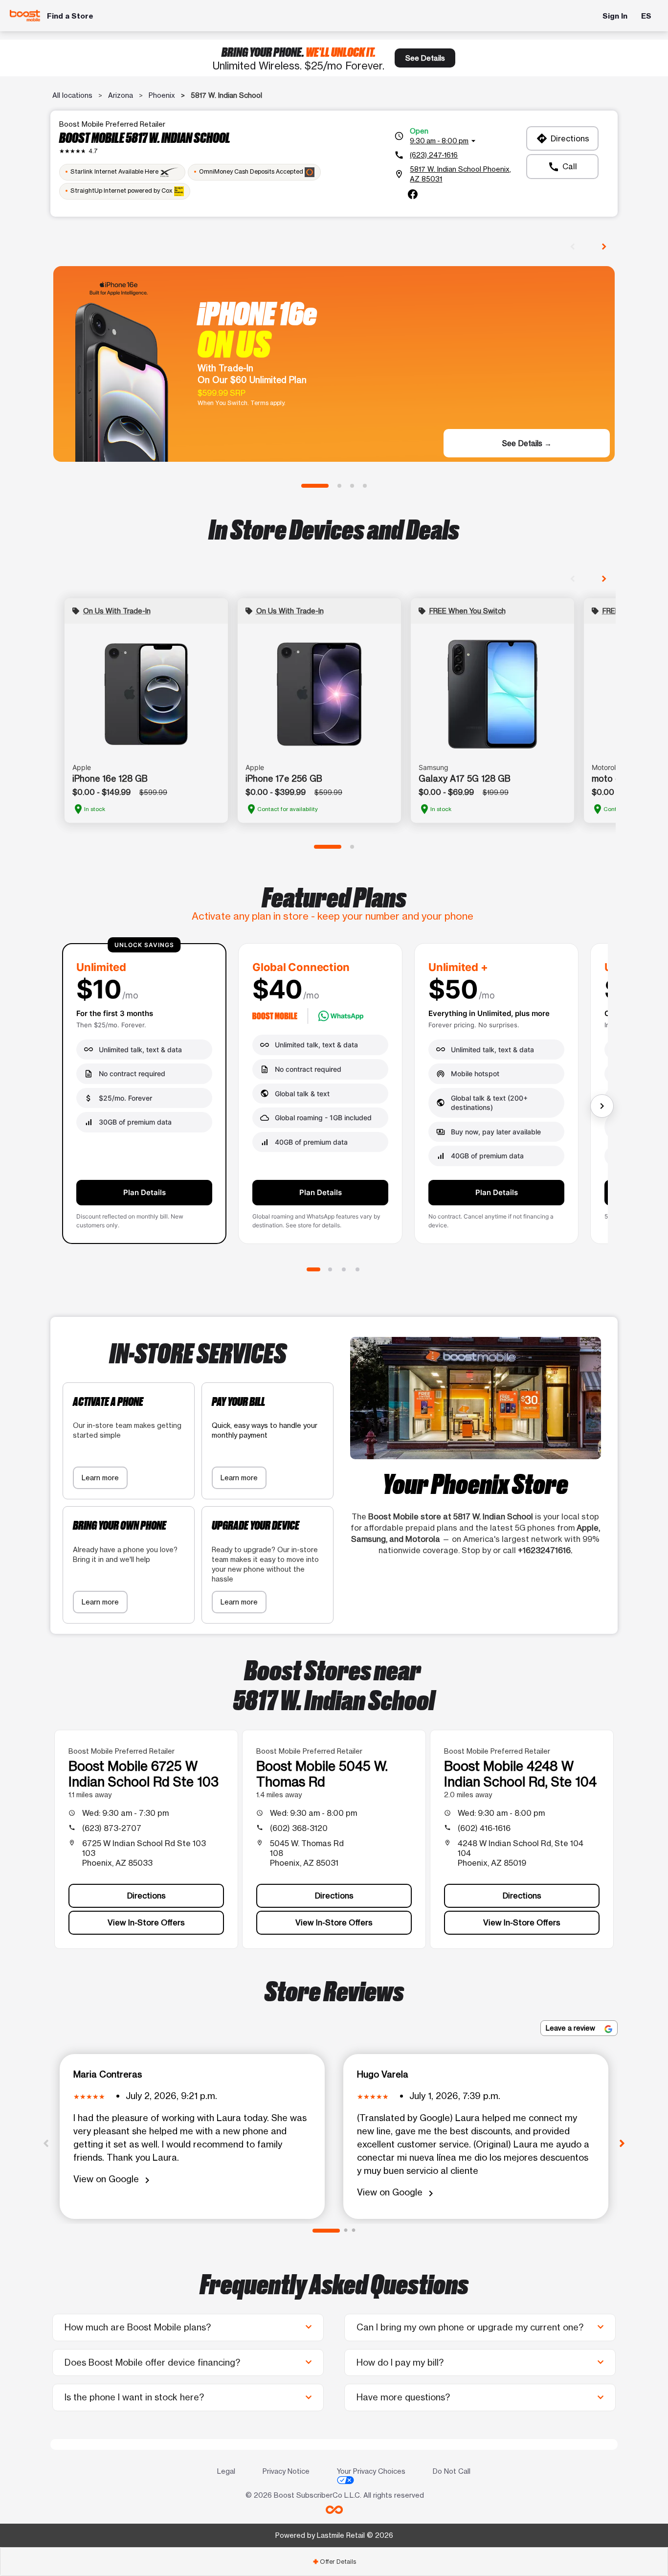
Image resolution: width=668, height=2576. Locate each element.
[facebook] (413, 194)
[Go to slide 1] (315, 486)
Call (562, 167)
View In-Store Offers (146, 1922)
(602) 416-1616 (484, 1828)
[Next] (622, 2143)
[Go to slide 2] (339, 486)
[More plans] (602, 1106)
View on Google (113, 2180)
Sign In (615, 16)
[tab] (334, 2562)
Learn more (100, 1478)
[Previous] (46, 2143)
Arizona (121, 95)
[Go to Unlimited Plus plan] (344, 1269)
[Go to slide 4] (365, 486)
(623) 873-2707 (112, 1828)
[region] (334, 1097)
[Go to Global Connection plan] (330, 1269)
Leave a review (571, 2028)
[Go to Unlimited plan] (313, 1269)
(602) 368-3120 (299, 1828)
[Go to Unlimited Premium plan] (357, 1269)
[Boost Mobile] (25, 16)
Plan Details (145, 1192)
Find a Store (70, 16)
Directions (563, 138)
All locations (72, 95)
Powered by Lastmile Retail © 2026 (334, 2535)
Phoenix (162, 95)
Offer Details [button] (334, 2562)
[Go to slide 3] (352, 486)
